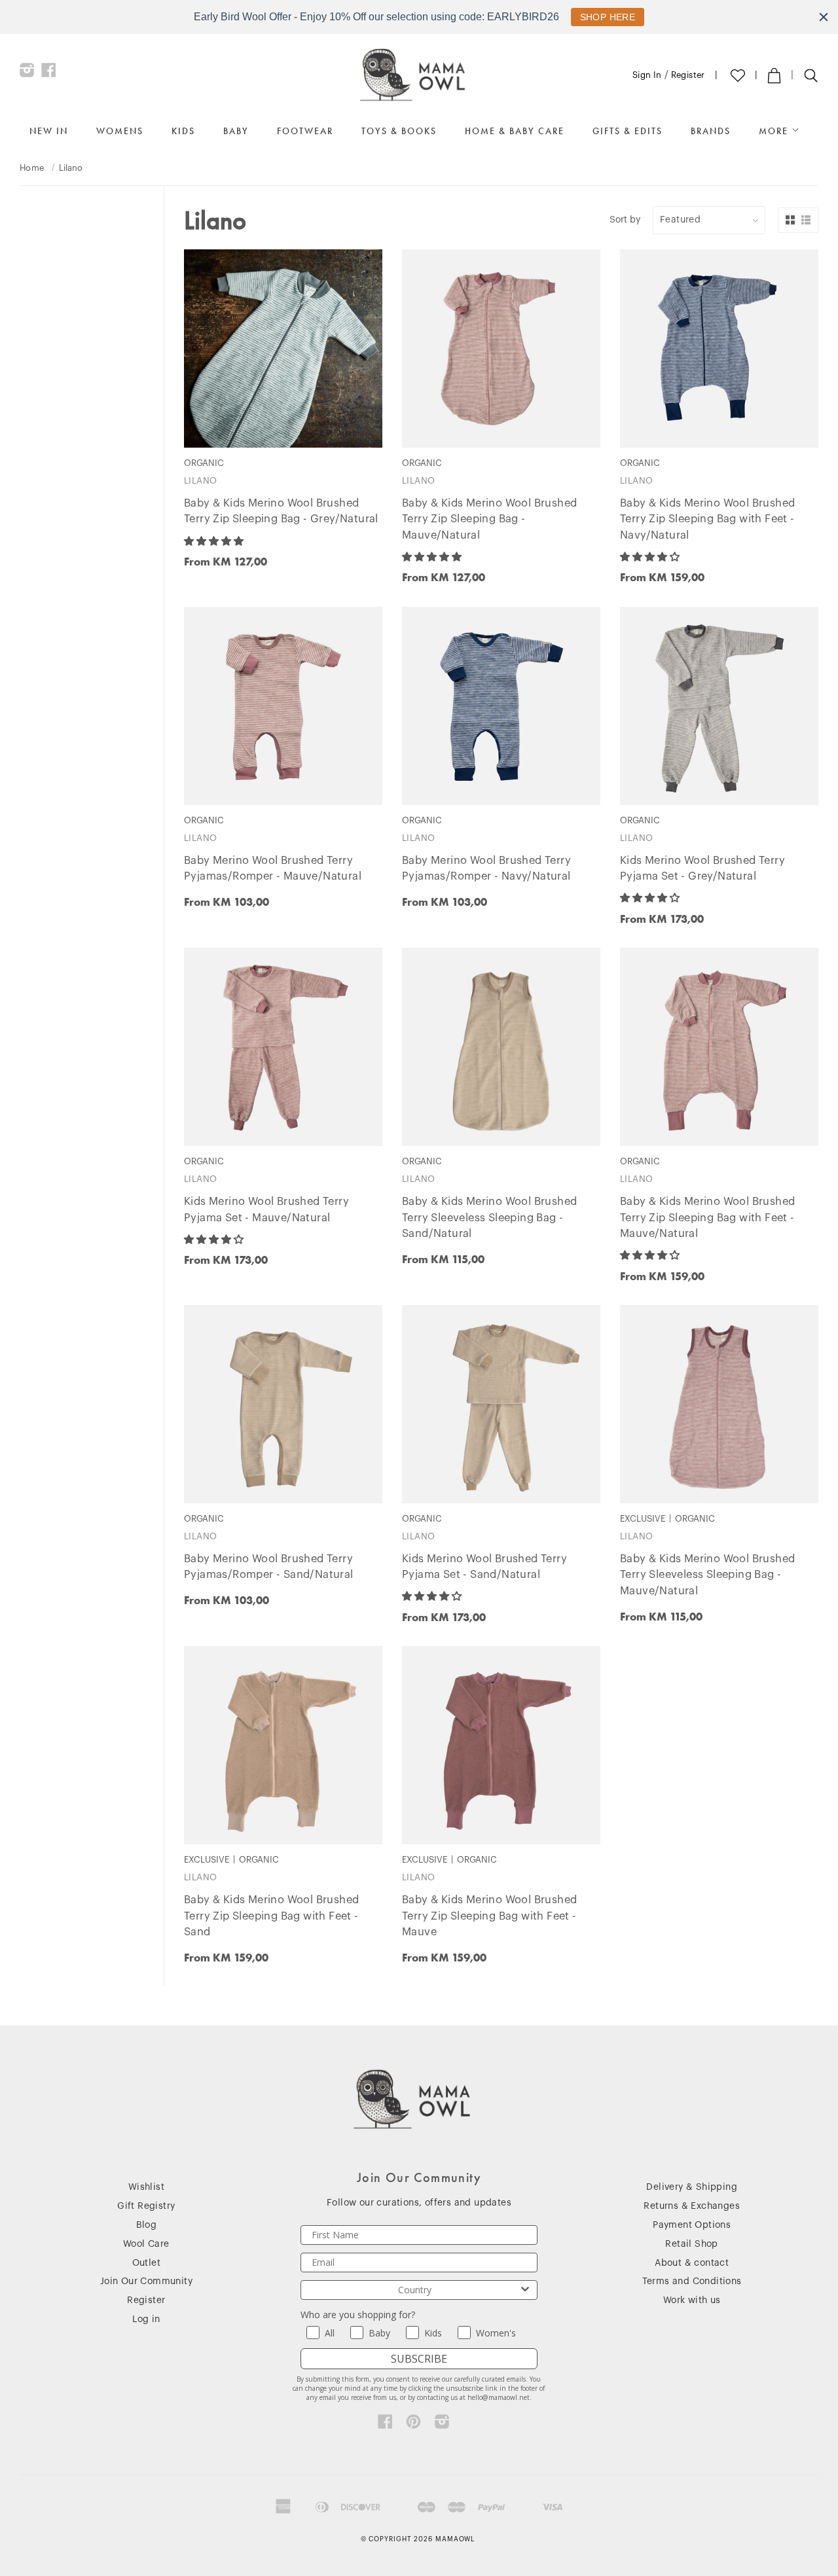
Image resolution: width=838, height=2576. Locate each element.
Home (32, 168)
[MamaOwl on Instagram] (27, 73)
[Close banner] (824, 17)
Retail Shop (691, 2244)
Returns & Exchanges (692, 2206)
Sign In (647, 75)
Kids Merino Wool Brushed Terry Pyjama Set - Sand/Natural (484, 1567)
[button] (215, 541)
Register (688, 75)
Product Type (57, 306)
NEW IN (49, 131)
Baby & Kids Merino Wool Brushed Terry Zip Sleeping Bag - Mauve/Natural (489, 520)
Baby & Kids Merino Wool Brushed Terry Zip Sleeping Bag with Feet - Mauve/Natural (707, 1218)
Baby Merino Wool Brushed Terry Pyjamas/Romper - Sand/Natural (269, 1567)
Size (32, 250)
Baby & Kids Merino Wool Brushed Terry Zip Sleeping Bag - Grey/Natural (281, 511)
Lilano (200, 481)
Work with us (692, 2300)
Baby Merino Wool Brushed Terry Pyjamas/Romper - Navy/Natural (486, 869)
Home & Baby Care (515, 131)
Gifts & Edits (628, 131)
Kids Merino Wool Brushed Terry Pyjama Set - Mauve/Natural (266, 1210)
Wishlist (146, 2187)
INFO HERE (601, 17)
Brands (711, 131)
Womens (120, 131)
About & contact (692, 2263)
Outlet (146, 2263)
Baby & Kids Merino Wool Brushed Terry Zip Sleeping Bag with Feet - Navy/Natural (707, 520)
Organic (44, 369)
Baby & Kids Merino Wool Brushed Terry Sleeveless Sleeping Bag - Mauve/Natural (707, 1575)
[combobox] (415, 2290)
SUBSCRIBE (419, 2359)
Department (53, 213)
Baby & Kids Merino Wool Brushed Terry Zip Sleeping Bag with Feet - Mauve (489, 1916)
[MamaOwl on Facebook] (49, 73)
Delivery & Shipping (692, 2187)
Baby (236, 131)
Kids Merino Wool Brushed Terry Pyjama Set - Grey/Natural (702, 869)
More (775, 131)
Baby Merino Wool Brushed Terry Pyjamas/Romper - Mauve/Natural (273, 869)
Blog (147, 2225)
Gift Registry (146, 2206)
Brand (37, 337)
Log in (146, 2319)
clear (150, 336)
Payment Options (692, 2225)
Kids (183, 131)
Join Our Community (146, 2281)
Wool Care (146, 2244)
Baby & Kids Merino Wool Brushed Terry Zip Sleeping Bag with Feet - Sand (271, 1916)
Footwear (305, 131)
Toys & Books (399, 131)
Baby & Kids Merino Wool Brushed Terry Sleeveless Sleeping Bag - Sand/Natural (489, 1218)
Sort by (625, 220)
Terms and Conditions (692, 2281)
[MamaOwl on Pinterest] (413, 2425)
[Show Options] (525, 2290)
